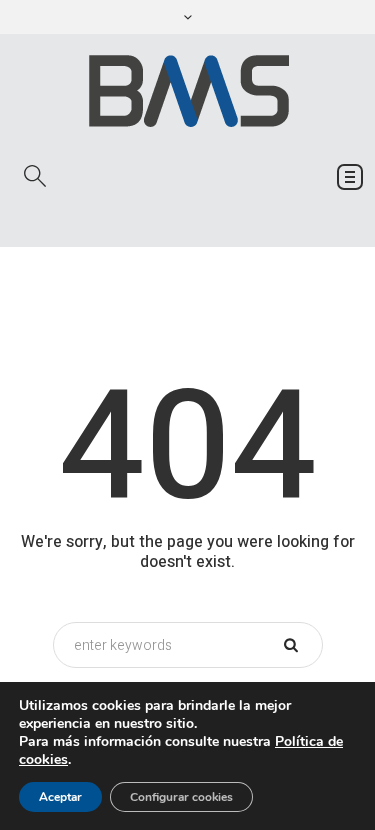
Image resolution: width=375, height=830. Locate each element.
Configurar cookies (181, 797)
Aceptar (60, 797)
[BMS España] (188, 90)
